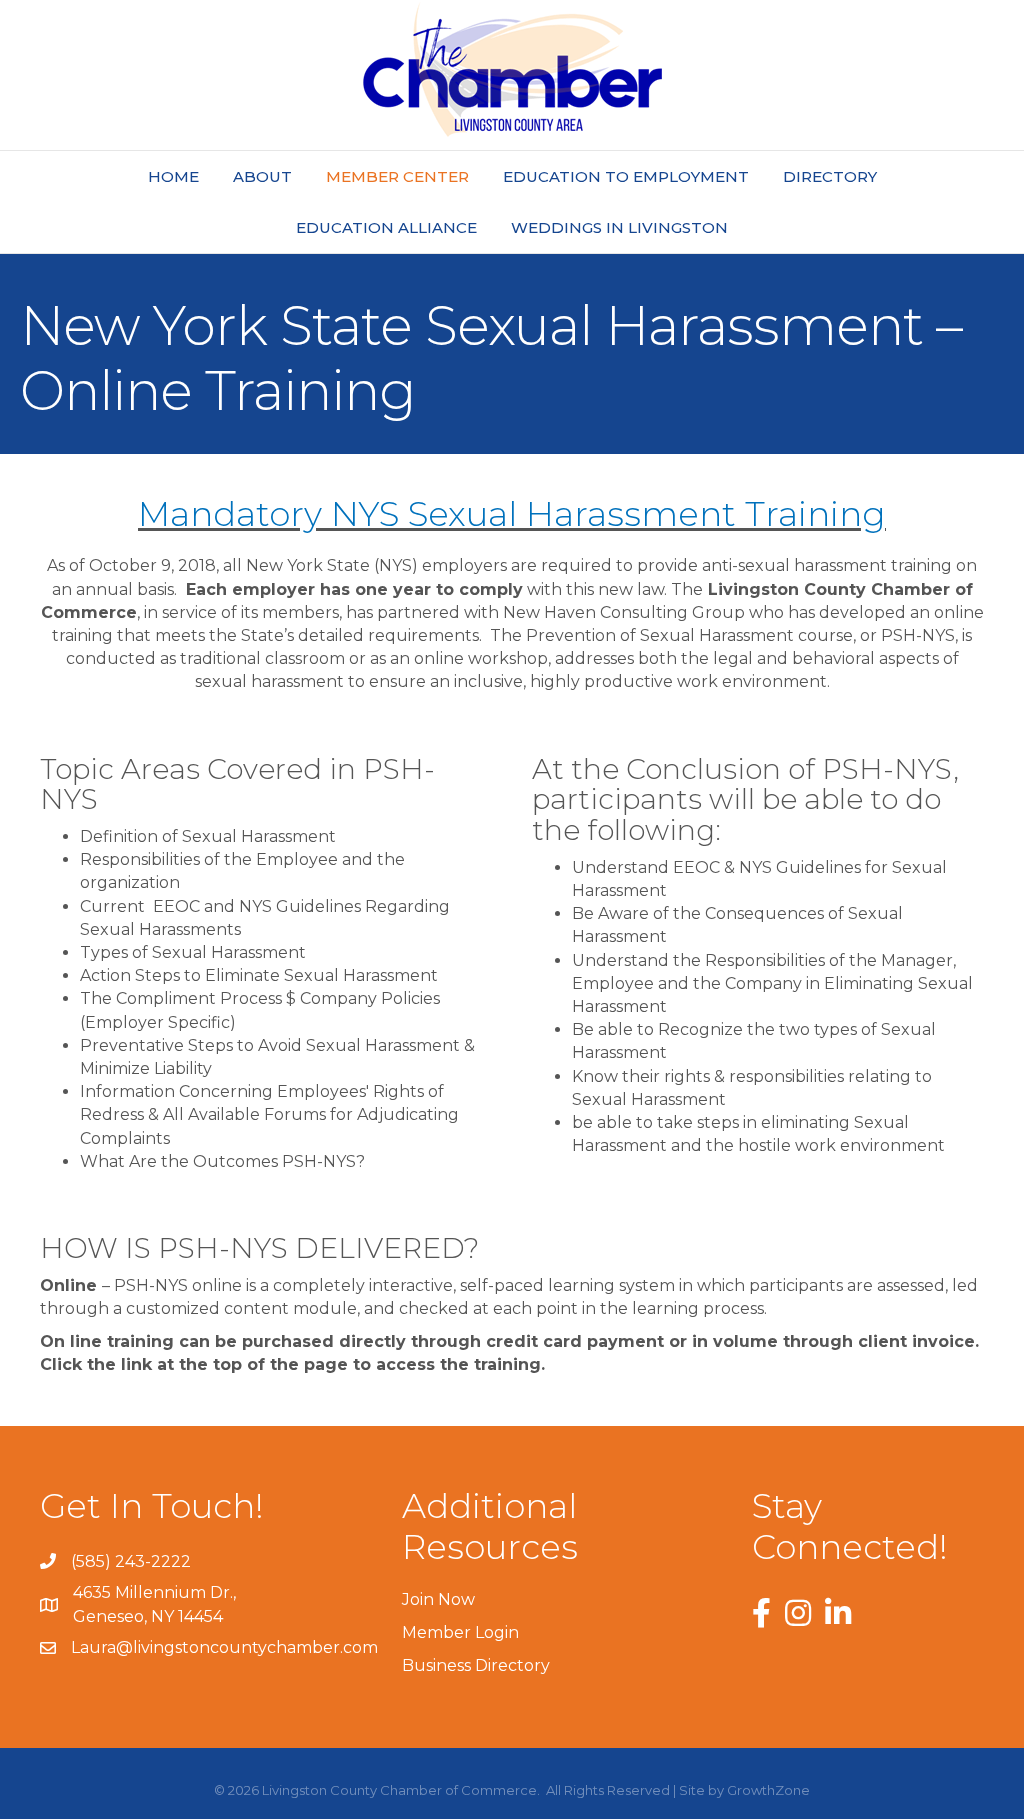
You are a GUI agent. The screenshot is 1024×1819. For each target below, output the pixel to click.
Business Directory (476, 1665)
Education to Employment (626, 176)
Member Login (460, 1632)
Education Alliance (386, 227)
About (262, 176)
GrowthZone (768, 1790)
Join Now (438, 1599)
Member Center (397, 176)
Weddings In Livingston (619, 227)
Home (173, 176)
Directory (830, 176)
